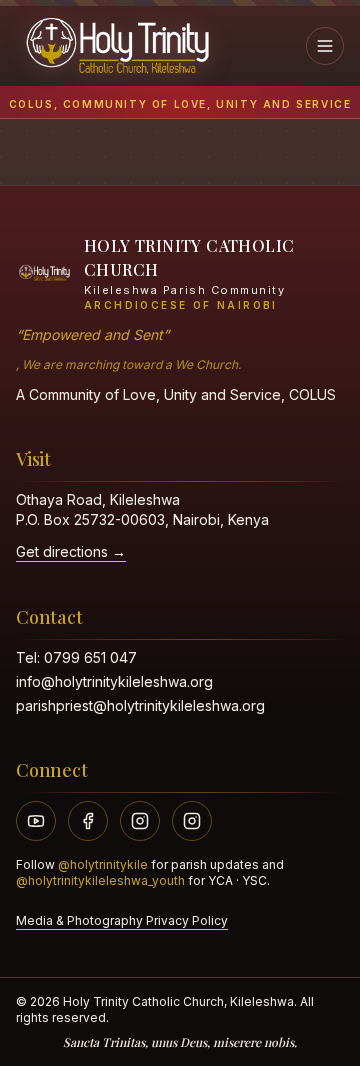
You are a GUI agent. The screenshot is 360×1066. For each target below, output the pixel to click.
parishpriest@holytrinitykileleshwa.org (140, 705)
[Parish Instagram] (140, 821)
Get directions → (71, 551)
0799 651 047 (90, 657)
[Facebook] (88, 821)
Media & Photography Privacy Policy (122, 920)
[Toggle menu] (325, 46)
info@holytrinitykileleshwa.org (114, 681)
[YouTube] (36, 821)
